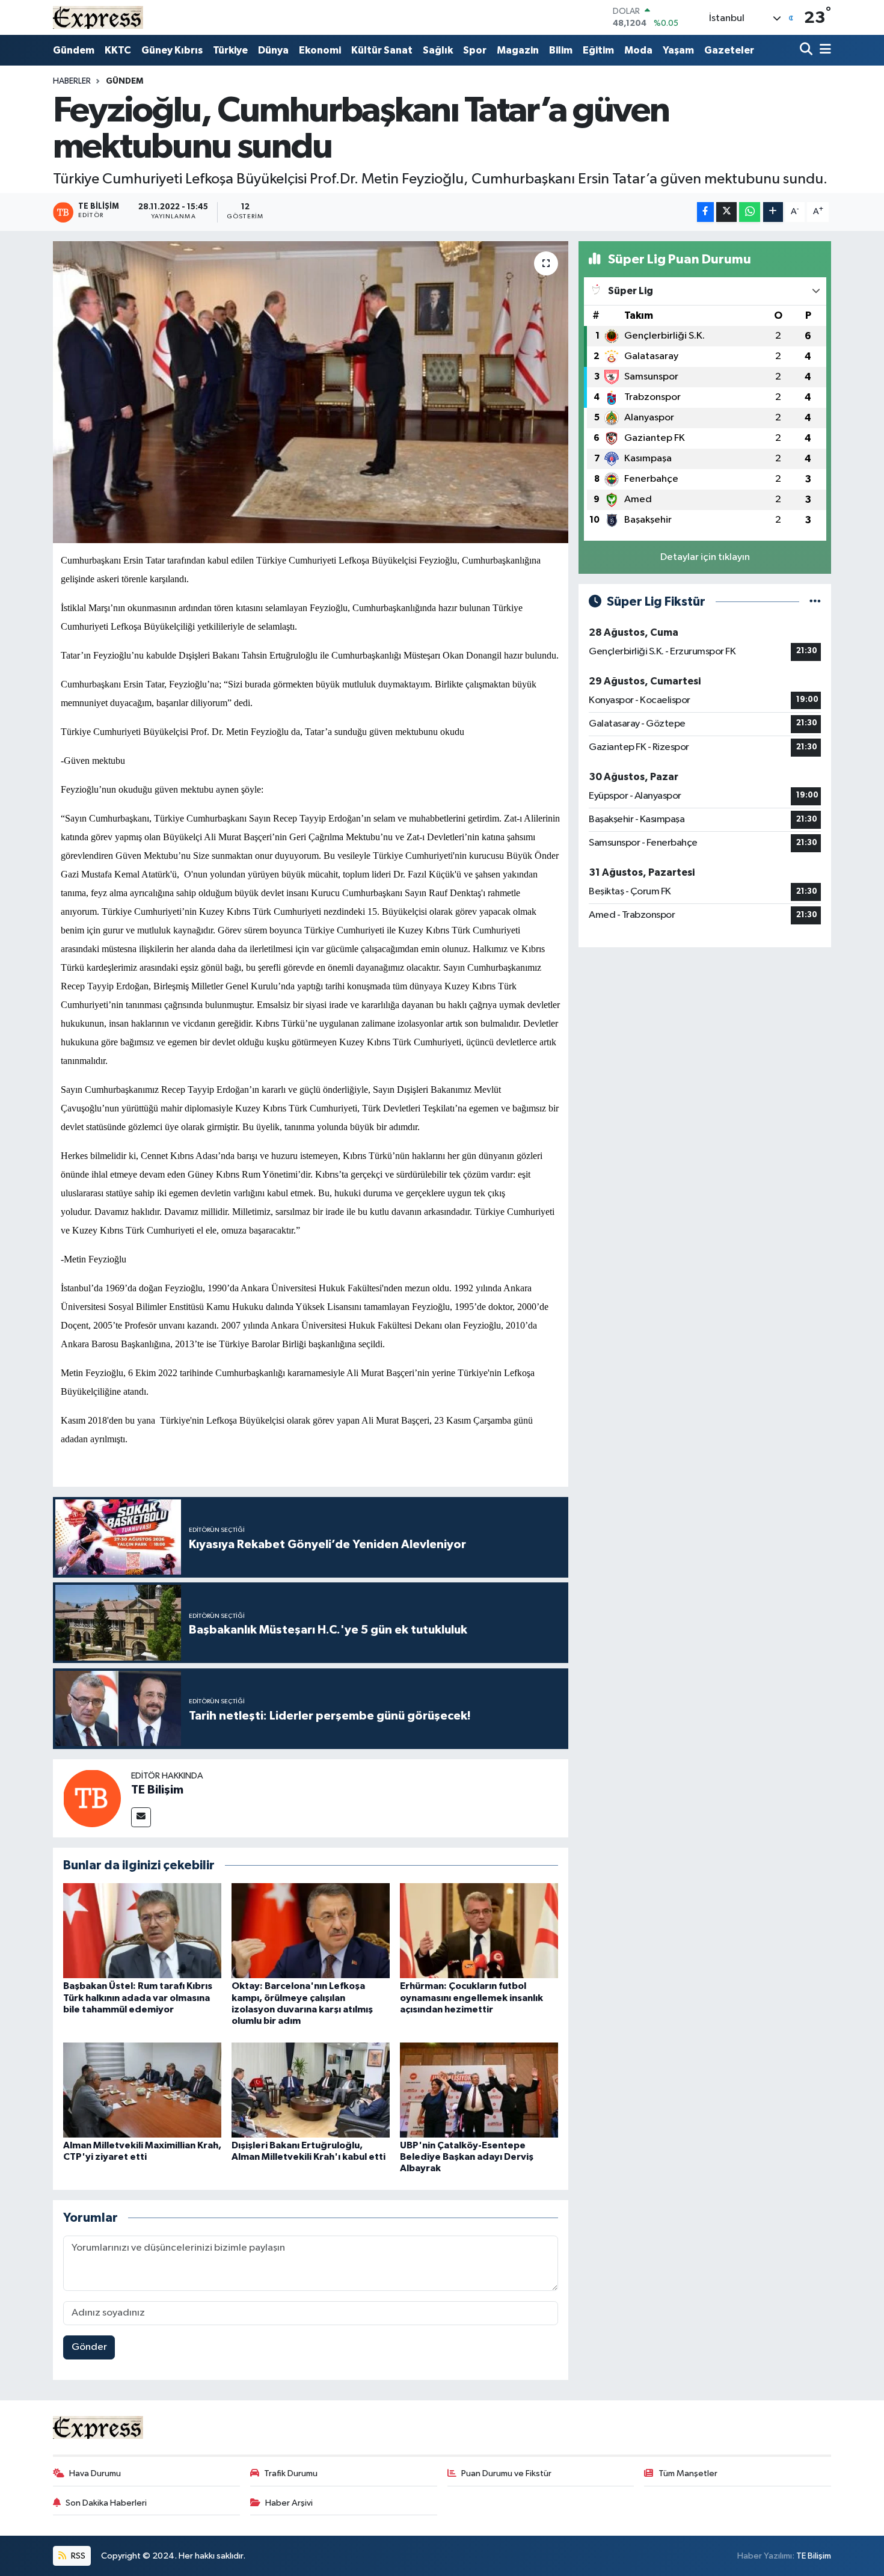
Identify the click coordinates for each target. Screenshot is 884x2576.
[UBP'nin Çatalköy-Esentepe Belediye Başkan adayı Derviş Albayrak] (479, 2090)
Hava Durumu (95, 2473)
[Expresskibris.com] (98, 17)
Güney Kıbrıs (172, 50)
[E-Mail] (141, 1817)
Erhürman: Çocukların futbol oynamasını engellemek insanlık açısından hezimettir (471, 1997)
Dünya (273, 50)
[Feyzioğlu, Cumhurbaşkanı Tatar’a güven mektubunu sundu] (311, 392)
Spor (475, 50)
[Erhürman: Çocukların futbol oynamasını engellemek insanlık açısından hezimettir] (479, 1930)
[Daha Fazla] (773, 212)
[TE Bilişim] (92, 1798)
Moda (638, 50)
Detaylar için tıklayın (705, 557)
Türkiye (230, 50)
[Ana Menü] (823, 50)
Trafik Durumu (291, 2473)
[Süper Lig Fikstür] (815, 602)
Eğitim (598, 50)
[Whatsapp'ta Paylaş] (750, 212)
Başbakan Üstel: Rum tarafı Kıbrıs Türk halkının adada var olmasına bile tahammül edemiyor (138, 1997)
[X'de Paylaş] (726, 212)
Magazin (518, 50)
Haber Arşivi (289, 2503)
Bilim (561, 50)
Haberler (72, 81)
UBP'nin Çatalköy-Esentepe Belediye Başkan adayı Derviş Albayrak (467, 2157)
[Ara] (807, 50)
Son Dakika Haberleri (106, 2503)
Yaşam (678, 50)
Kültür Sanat (382, 50)
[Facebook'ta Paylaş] (705, 212)
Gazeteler (729, 50)
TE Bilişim (157, 1790)
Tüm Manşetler (688, 2473)
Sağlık (438, 50)
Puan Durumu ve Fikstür (506, 2473)
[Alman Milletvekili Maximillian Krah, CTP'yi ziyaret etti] (142, 2090)
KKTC (118, 50)
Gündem (74, 50)
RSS (77, 2556)
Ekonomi (320, 50)
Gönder (89, 2347)
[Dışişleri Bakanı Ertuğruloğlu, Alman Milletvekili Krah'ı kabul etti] (311, 2090)
